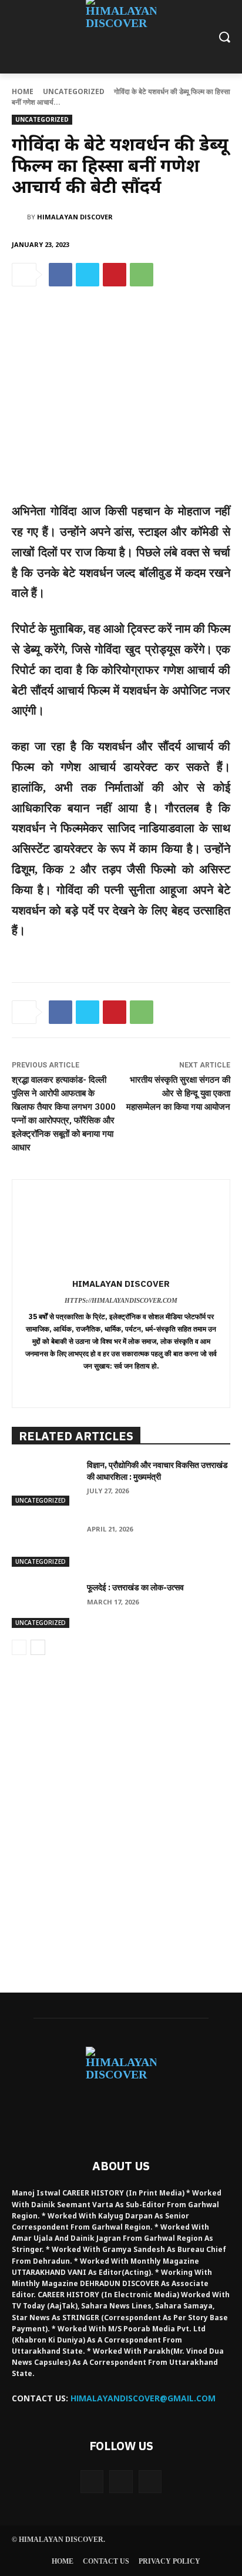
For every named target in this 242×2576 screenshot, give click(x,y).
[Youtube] (150, 2482)
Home (23, 91)
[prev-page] (19, 1647)
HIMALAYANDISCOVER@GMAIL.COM (143, 2398)
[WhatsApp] (142, 275)
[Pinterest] (115, 275)
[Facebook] (60, 275)
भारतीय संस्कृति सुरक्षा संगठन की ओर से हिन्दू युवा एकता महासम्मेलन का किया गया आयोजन (178, 1093)
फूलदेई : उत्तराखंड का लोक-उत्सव (135, 1587)
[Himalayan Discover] (19, 217)
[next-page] (38, 1647)
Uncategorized (74, 91)
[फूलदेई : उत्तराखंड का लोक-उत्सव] (45, 1605)
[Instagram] (121, 2482)
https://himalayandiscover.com (121, 1300)
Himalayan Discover (75, 217)
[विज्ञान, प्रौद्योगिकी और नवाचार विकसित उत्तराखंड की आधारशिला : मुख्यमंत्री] (45, 1483)
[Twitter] (88, 275)
